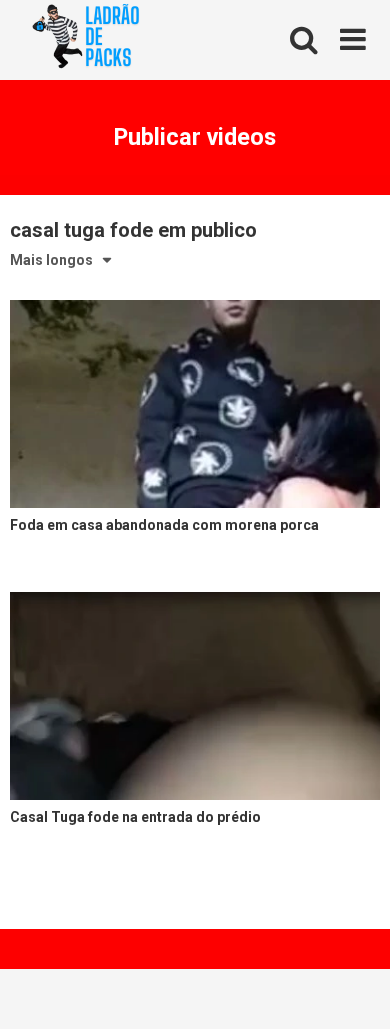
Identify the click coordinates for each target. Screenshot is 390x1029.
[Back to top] (353, 988)
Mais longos (51, 260)
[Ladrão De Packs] (85, 41)
